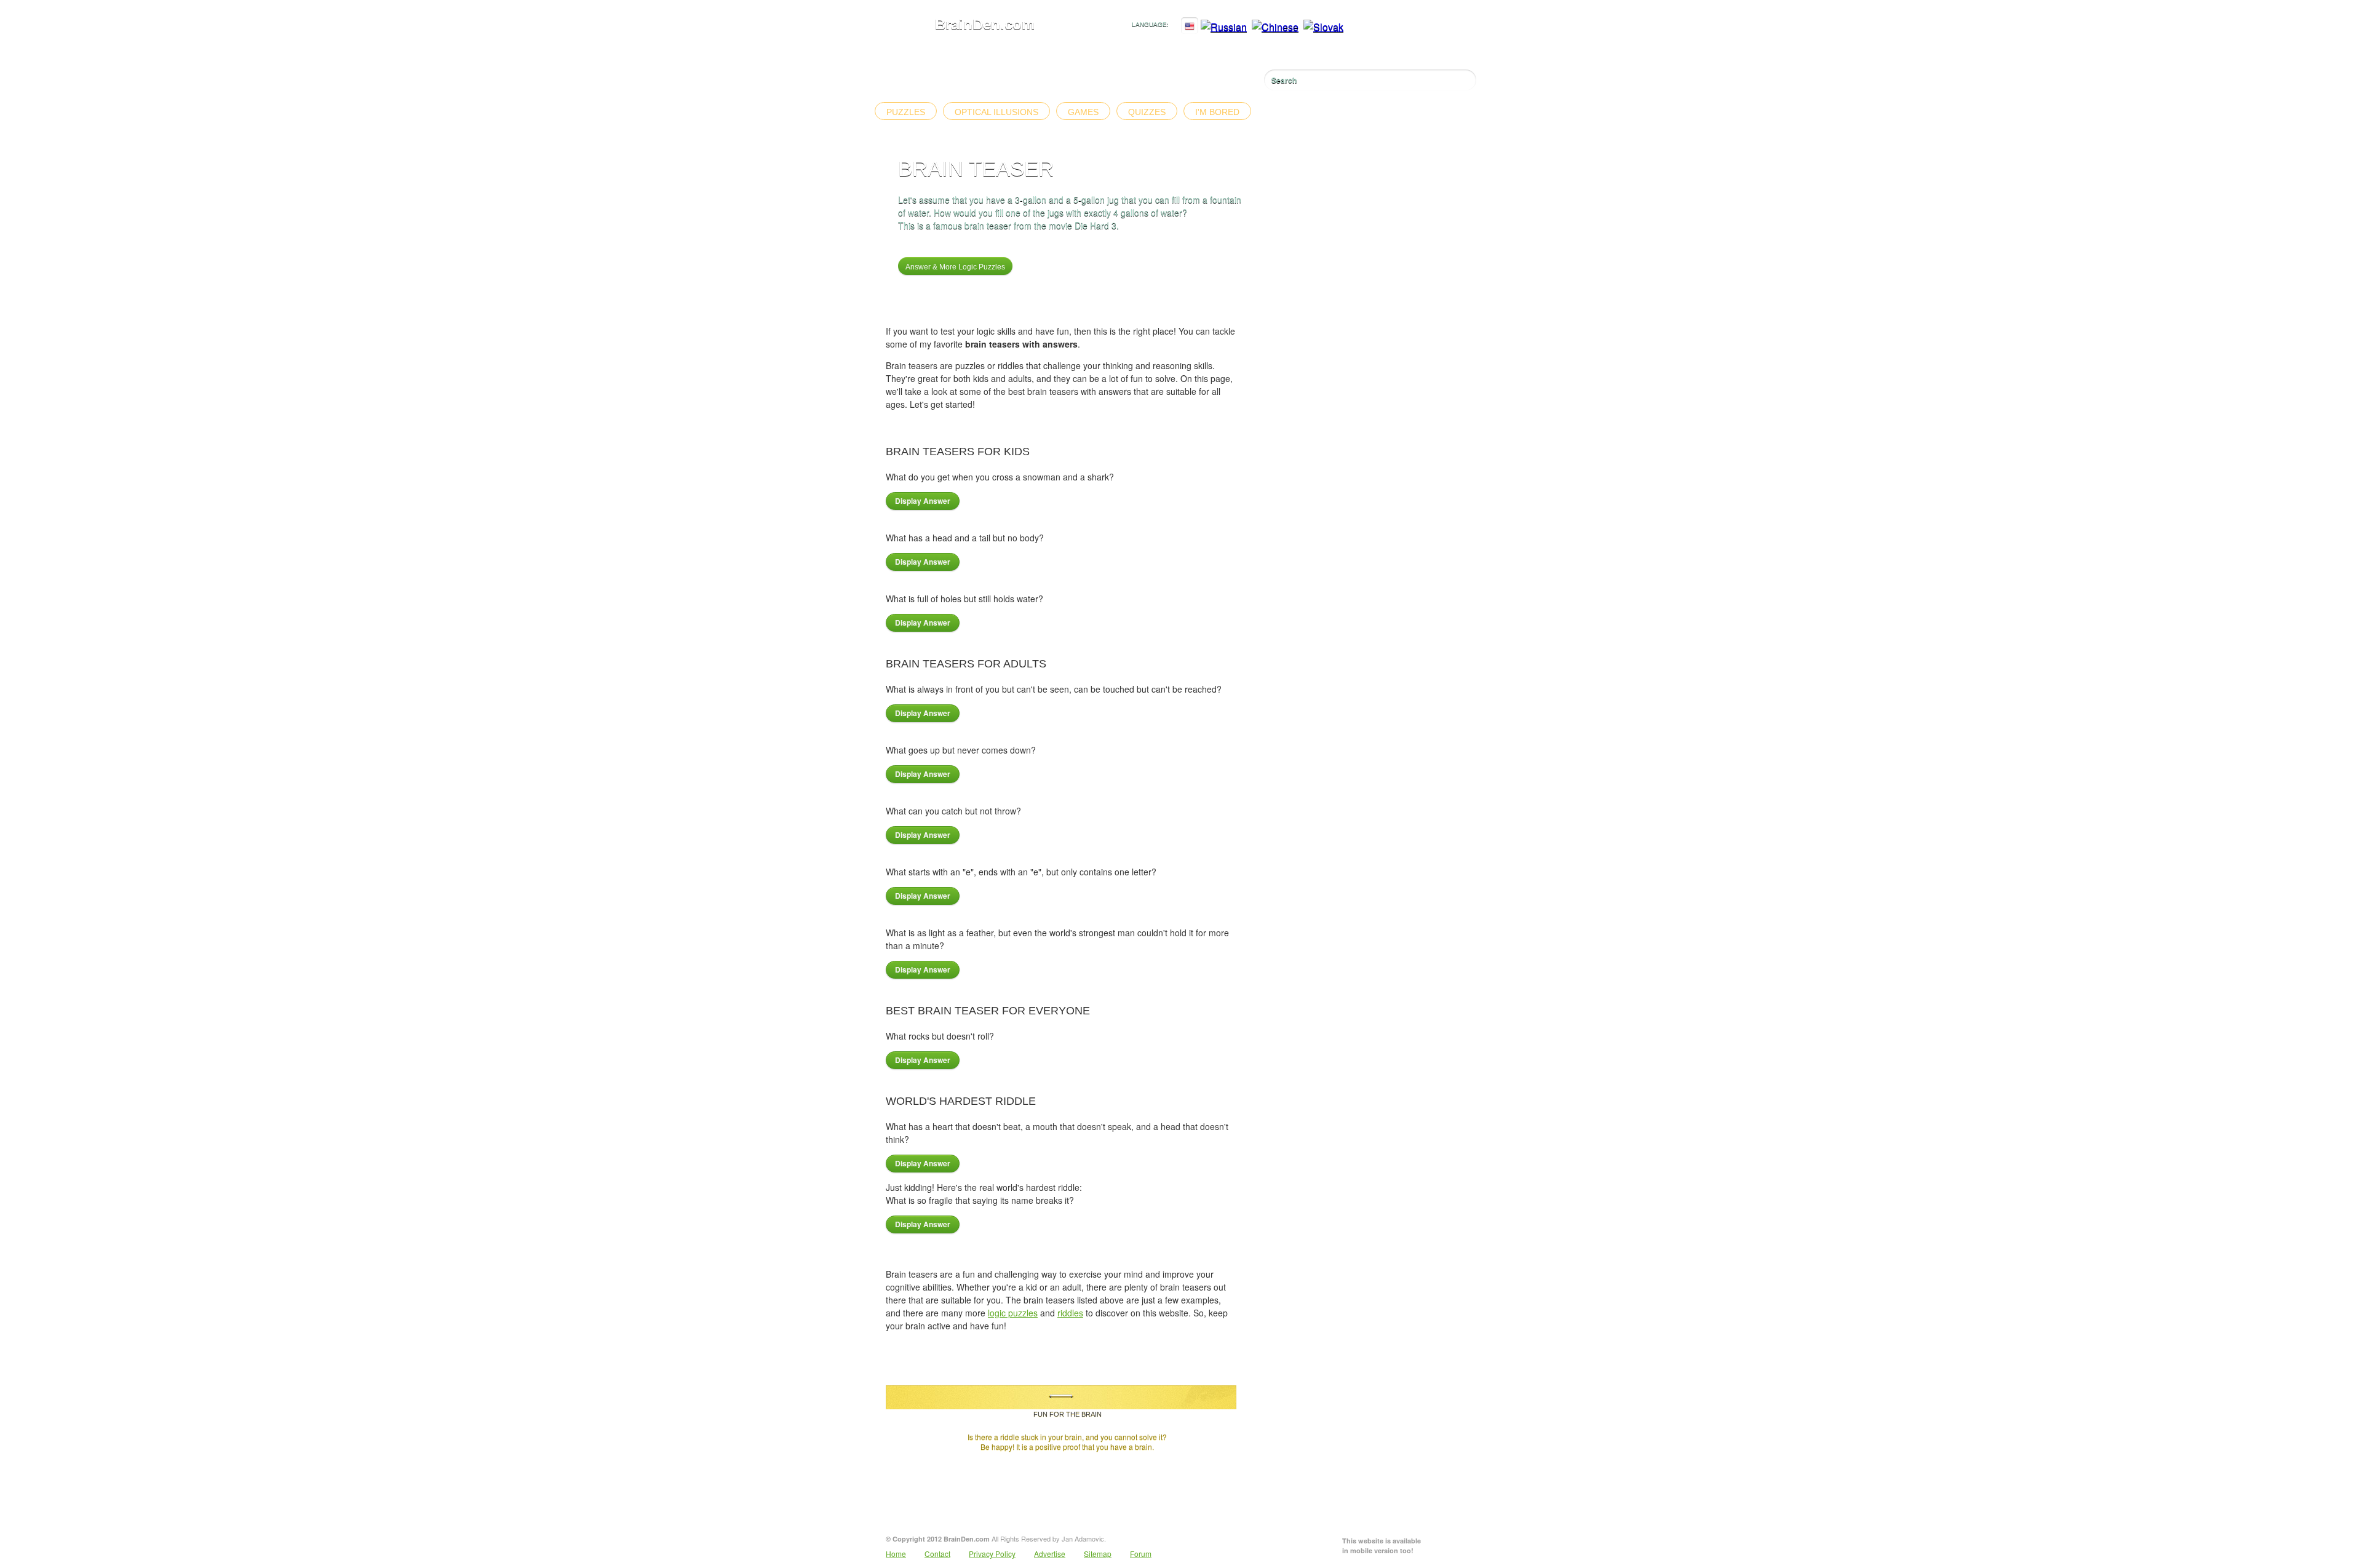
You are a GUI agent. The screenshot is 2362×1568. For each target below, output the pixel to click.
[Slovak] (1323, 27)
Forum (1141, 1554)
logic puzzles (1013, 1313)
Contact (937, 1554)
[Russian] (1224, 27)
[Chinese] (1275, 27)
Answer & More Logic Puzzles (955, 267)
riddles (1070, 1313)
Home (896, 1554)
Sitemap (1098, 1554)
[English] (1190, 27)
